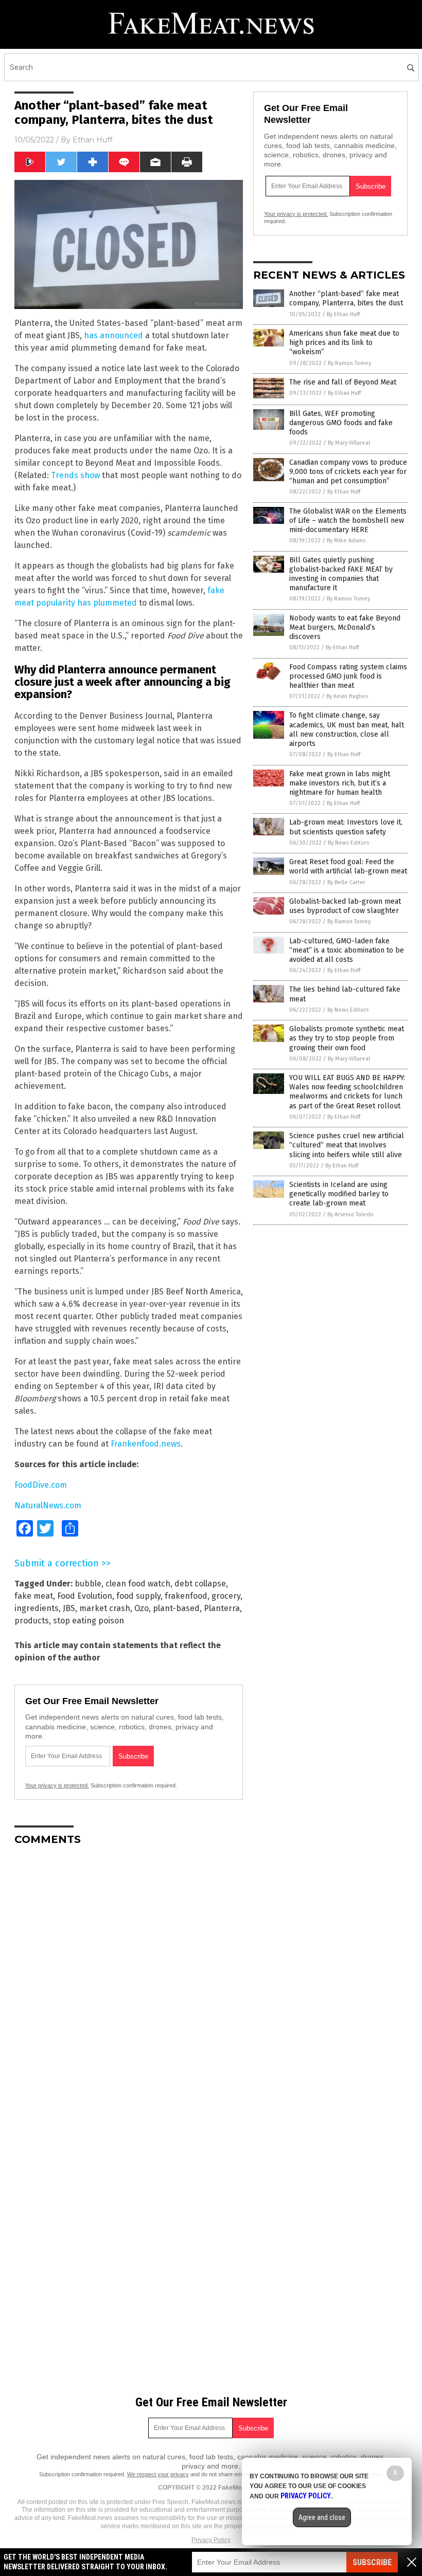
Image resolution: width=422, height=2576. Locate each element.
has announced (113, 335)
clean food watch (138, 1584)
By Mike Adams (346, 541)
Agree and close (322, 2517)
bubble (88, 1584)
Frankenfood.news (146, 1444)
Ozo (142, 1608)
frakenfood (186, 1596)
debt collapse (200, 1584)
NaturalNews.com (48, 1505)
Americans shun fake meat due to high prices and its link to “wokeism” (344, 343)
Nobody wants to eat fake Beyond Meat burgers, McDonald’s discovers (345, 627)
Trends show (75, 475)
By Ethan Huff (343, 314)
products (32, 1621)
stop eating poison (89, 1621)
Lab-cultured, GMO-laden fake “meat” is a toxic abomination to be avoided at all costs (347, 950)
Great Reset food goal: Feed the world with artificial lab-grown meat (348, 866)
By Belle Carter (346, 882)
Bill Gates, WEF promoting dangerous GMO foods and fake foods (341, 423)
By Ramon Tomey (349, 363)
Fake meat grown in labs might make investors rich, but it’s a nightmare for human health (340, 783)
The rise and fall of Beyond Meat (343, 382)
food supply (138, 1596)
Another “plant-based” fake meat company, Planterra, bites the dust (346, 298)
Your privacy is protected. (57, 1785)
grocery (226, 1596)
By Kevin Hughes (347, 696)
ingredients (37, 1608)
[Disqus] (129, 1982)
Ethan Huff (92, 140)
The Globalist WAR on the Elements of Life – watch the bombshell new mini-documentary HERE (348, 520)
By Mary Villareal (349, 443)
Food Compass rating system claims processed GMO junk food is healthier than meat (348, 676)
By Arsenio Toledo (350, 1214)
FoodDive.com (41, 1485)
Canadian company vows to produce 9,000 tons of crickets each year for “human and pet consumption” (348, 472)
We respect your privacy (158, 2474)
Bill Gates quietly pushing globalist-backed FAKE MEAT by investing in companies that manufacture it (341, 574)
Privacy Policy (211, 2540)
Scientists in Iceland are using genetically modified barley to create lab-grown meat (339, 1194)
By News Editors (348, 843)
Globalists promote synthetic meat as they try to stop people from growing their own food (347, 1038)
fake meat (34, 1596)
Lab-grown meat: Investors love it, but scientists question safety (346, 827)
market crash (105, 1608)
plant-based (176, 1608)
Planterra (222, 1608)
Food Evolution (85, 1596)
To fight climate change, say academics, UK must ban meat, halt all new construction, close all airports (347, 729)
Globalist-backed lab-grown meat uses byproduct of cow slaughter (345, 906)
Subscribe (372, 2562)
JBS (69, 1608)
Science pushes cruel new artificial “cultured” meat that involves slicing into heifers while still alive (347, 1145)
